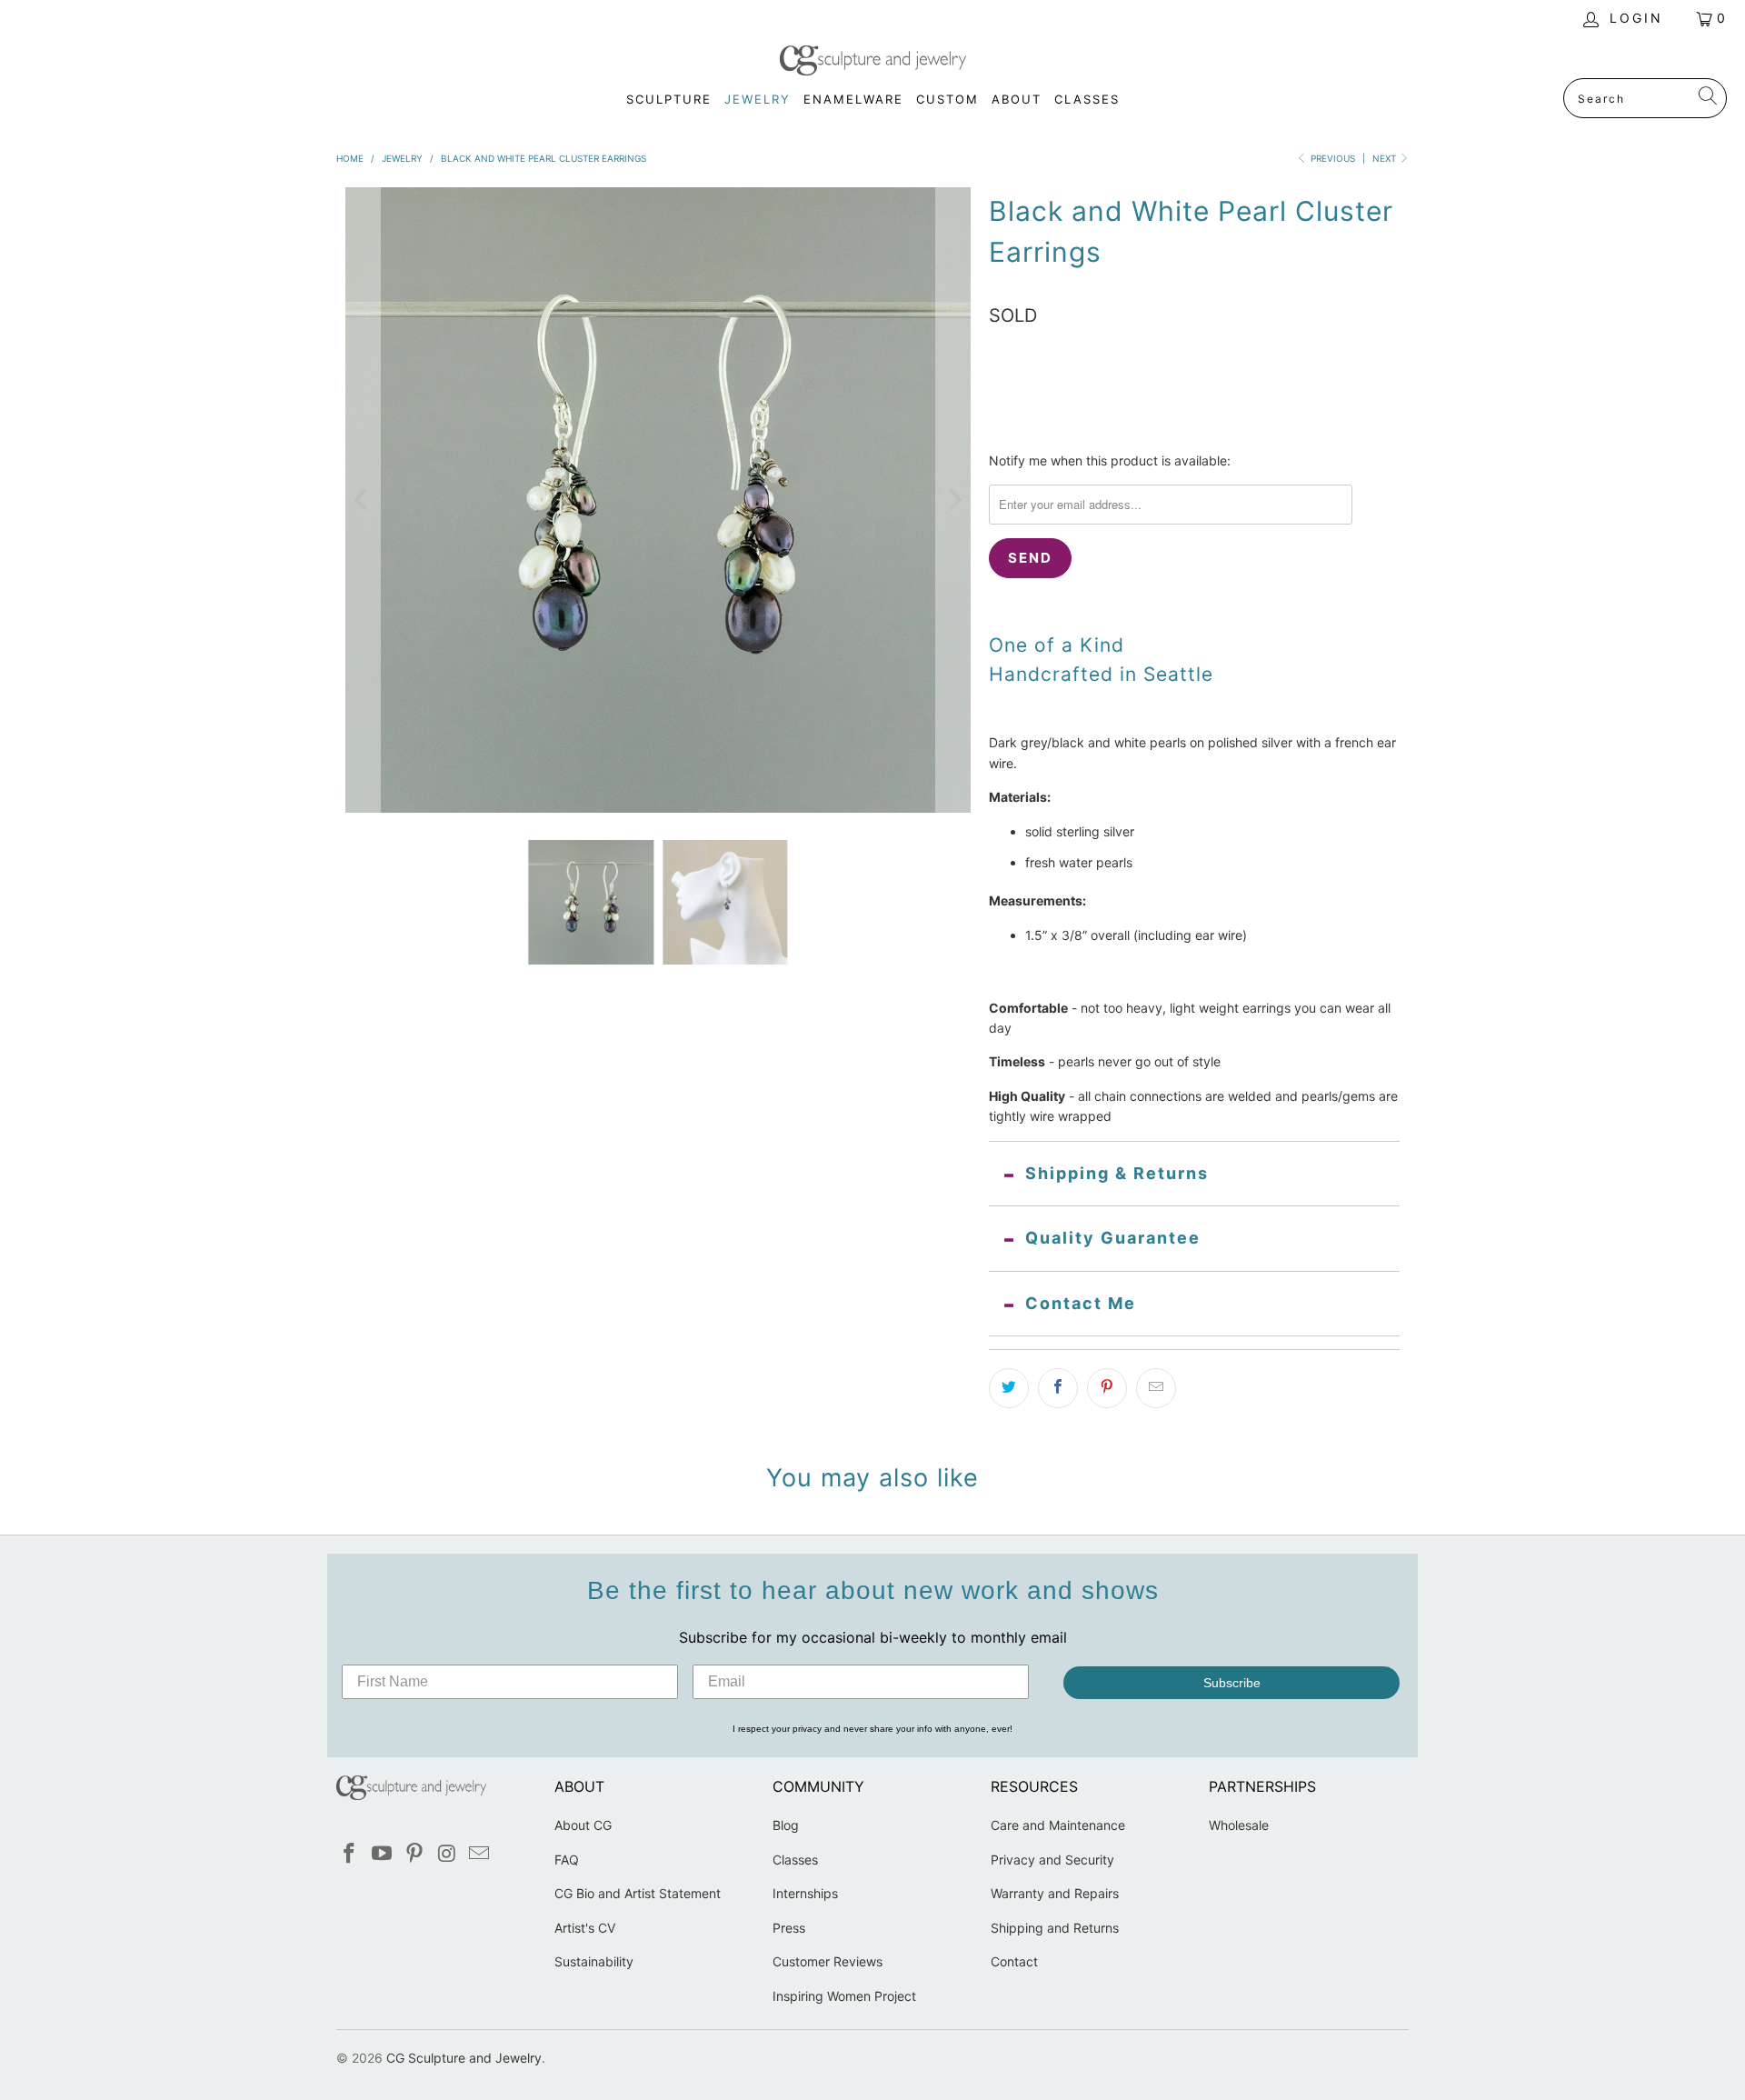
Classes (795, 1860)
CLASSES (1087, 99)
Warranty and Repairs (1055, 1893)
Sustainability (594, 1961)
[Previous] (363, 500)
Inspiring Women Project (844, 1996)
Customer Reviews (828, 1961)
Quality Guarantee (1113, 1238)
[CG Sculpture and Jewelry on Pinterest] (414, 1854)
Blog (786, 1825)
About (1017, 99)
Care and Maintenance (1058, 1825)
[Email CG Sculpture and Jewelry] (480, 1854)
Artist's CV (585, 1928)
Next (1386, 158)
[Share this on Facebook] (1058, 1388)
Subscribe (1232, 1683)
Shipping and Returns (1055, 1928)
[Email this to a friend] (1156, 1388)
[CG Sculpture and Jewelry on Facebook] (350, 1854)
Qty (999, 376)
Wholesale (1239, 1825)
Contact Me (1081, 1303)
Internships (805, 1893)
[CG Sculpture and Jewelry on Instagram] (447, 1854)
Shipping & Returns (1117, 1173)
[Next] (953, 500)
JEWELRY (758, 99)
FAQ (567, 1860)
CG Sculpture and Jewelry (464, 2058)
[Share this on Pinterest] (1107, 1388)
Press (789, 1928)
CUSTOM (947, 99)
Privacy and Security (1052, 1860)
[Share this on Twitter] (1009, 1388)
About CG (583, 1825)
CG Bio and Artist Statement (638, 1893)
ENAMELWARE (853, 99)
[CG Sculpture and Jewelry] (873, 62)
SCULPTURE (669, 99)
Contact (1014, 1961)
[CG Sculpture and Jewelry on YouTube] (383, 1854)
